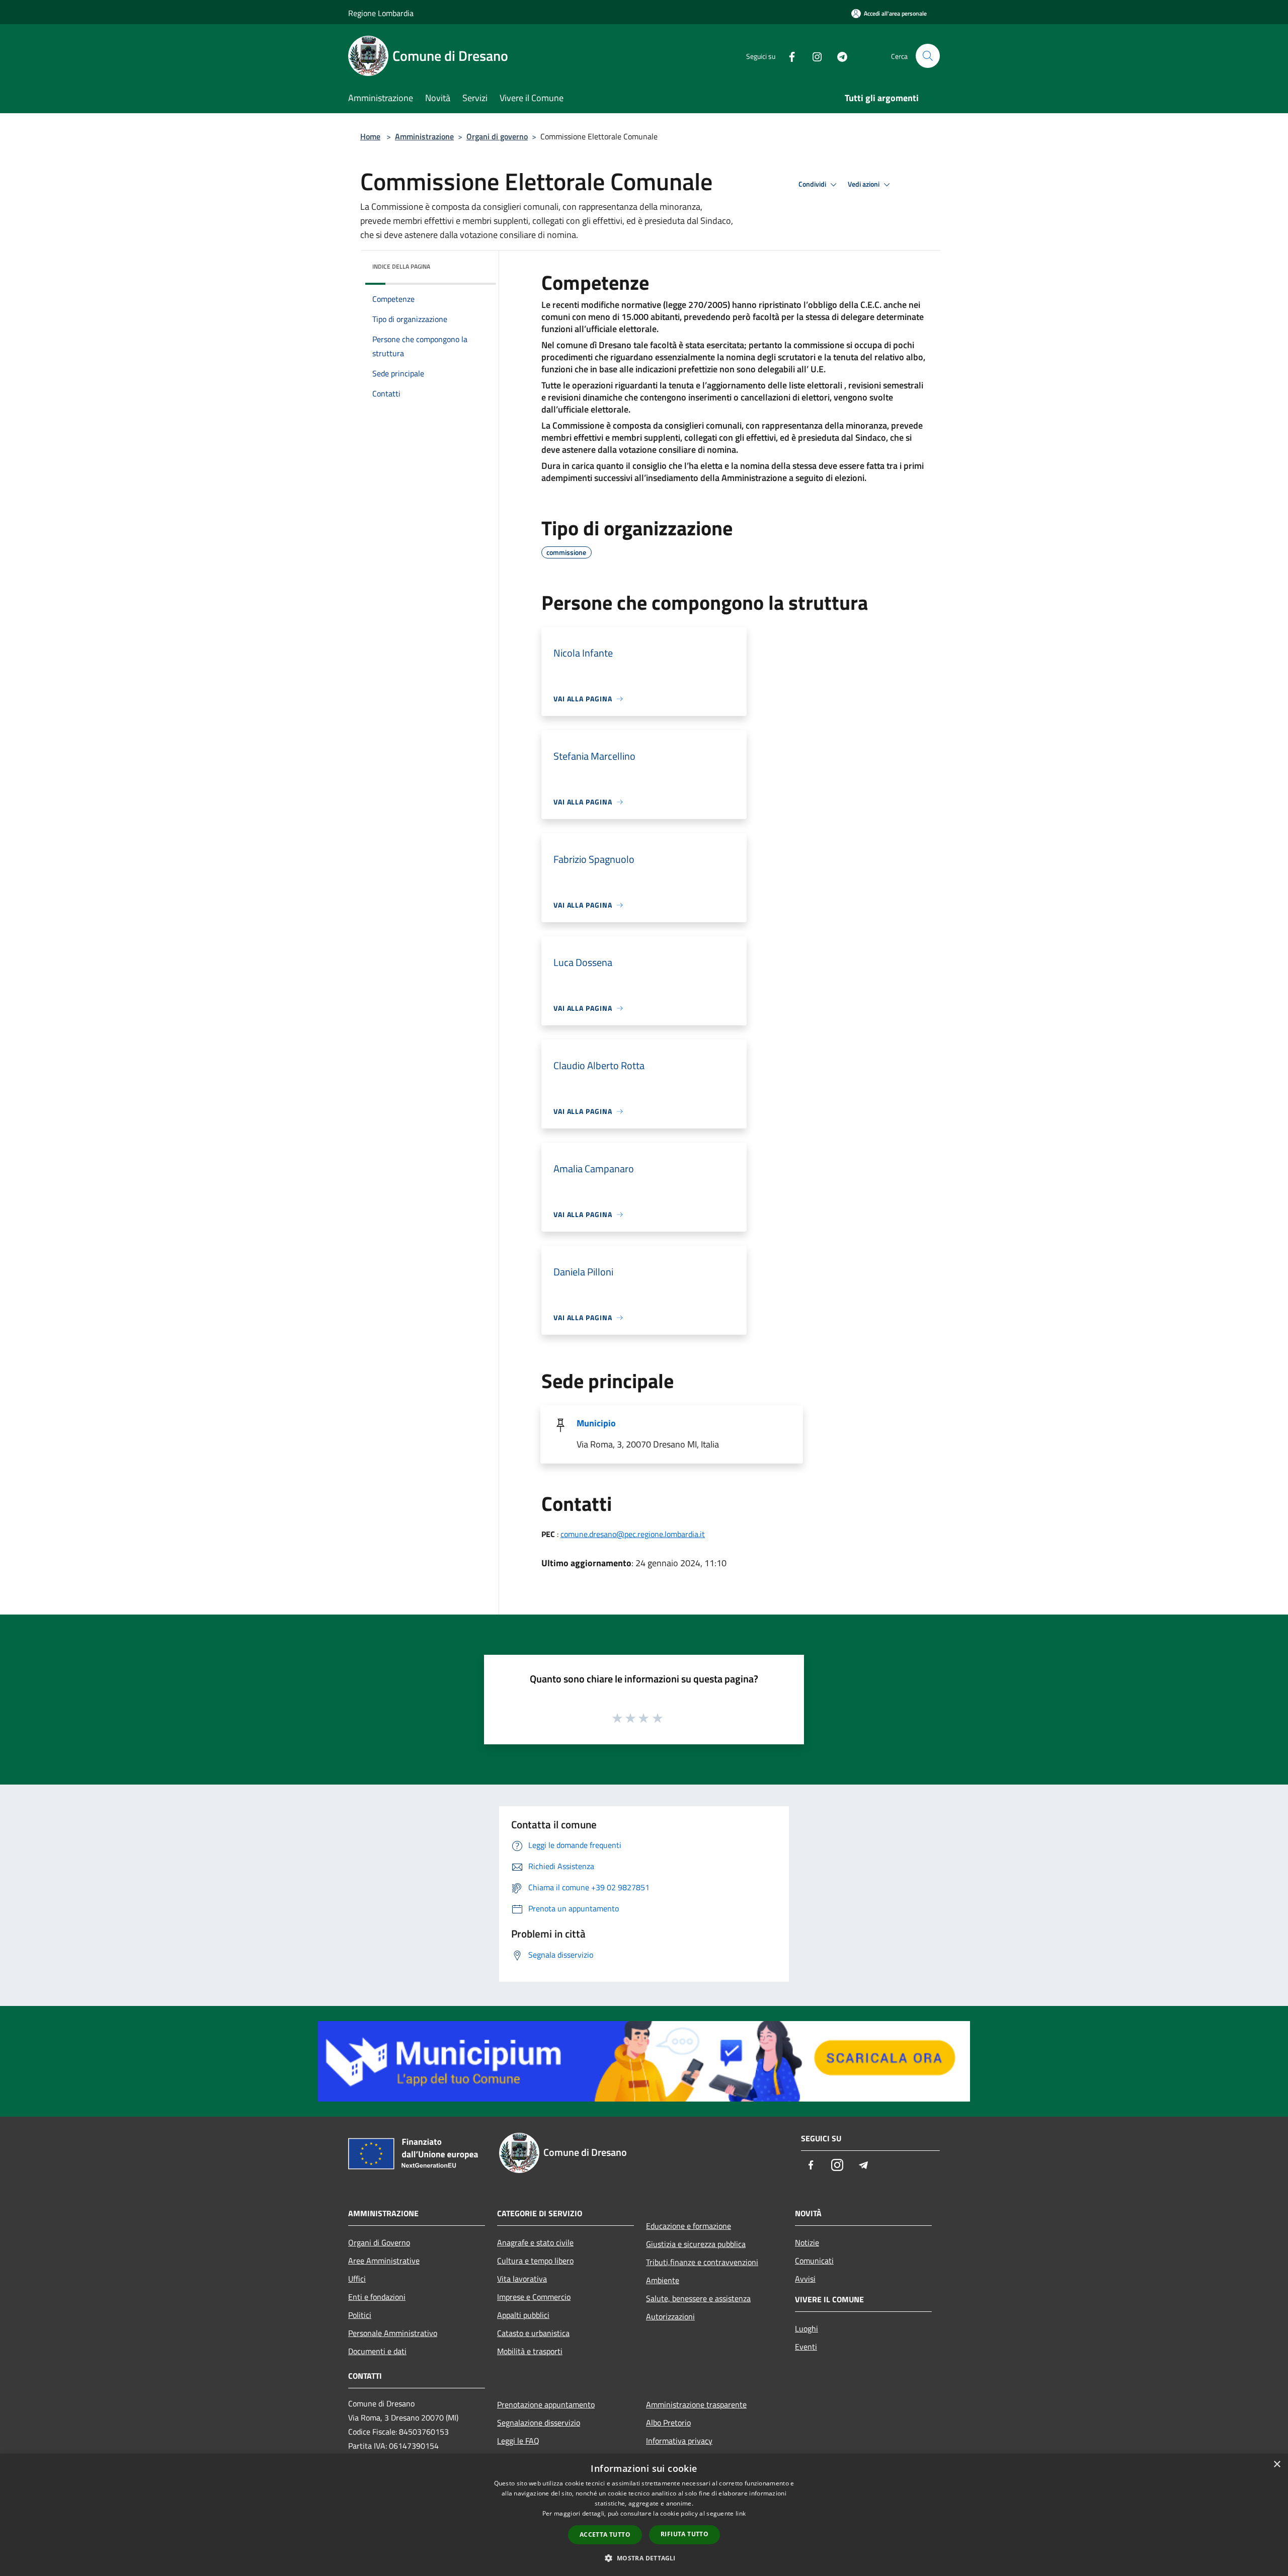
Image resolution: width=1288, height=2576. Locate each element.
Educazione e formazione (689, 2226)
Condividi (813, 184)
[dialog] (644, 2515)
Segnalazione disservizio (539, 2423)
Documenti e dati (377, 2351)
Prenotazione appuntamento (546, 2404)
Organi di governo (497, 136)
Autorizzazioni (670, 2316)
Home (370, 136)
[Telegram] (838, 56)
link (741, 2513)
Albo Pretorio (668, 2423)
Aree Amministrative (384, 2261)
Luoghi (807, 2328)
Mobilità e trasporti (530, 2351)
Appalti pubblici (523, 2315)
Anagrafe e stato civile (535, 2242)
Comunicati (814, 2261)
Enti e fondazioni (377, 2297)
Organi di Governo (379, 2242)
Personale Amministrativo (393, 2333)
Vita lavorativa (522, 2279)
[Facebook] (788, 56)
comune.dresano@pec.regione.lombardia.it (633, 1534)
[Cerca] (928, 56)
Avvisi (805, 2279)
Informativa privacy (679, 2441)
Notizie (807, 2242)
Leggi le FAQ (518, 2441)
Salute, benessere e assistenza (698, 2298)
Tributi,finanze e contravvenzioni (702, 2262)
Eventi (806, 2347)
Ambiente (663, 2280)
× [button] (1277, 2465)
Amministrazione (424, 136)
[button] (644, 2558)
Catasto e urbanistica (533, 2333)
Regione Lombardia (381, 13)
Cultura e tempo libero (535, 2261)
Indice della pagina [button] (401, 266)
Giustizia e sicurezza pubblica (696, 2244)
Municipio (596, 1423)
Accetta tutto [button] (605, 2534)
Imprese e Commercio (534, 2297)
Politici (360, 2315)
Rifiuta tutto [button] (685, 2534)
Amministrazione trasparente (696, 2404)
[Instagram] (813, 56)
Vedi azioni (864, 184)
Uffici (357, 2279)
